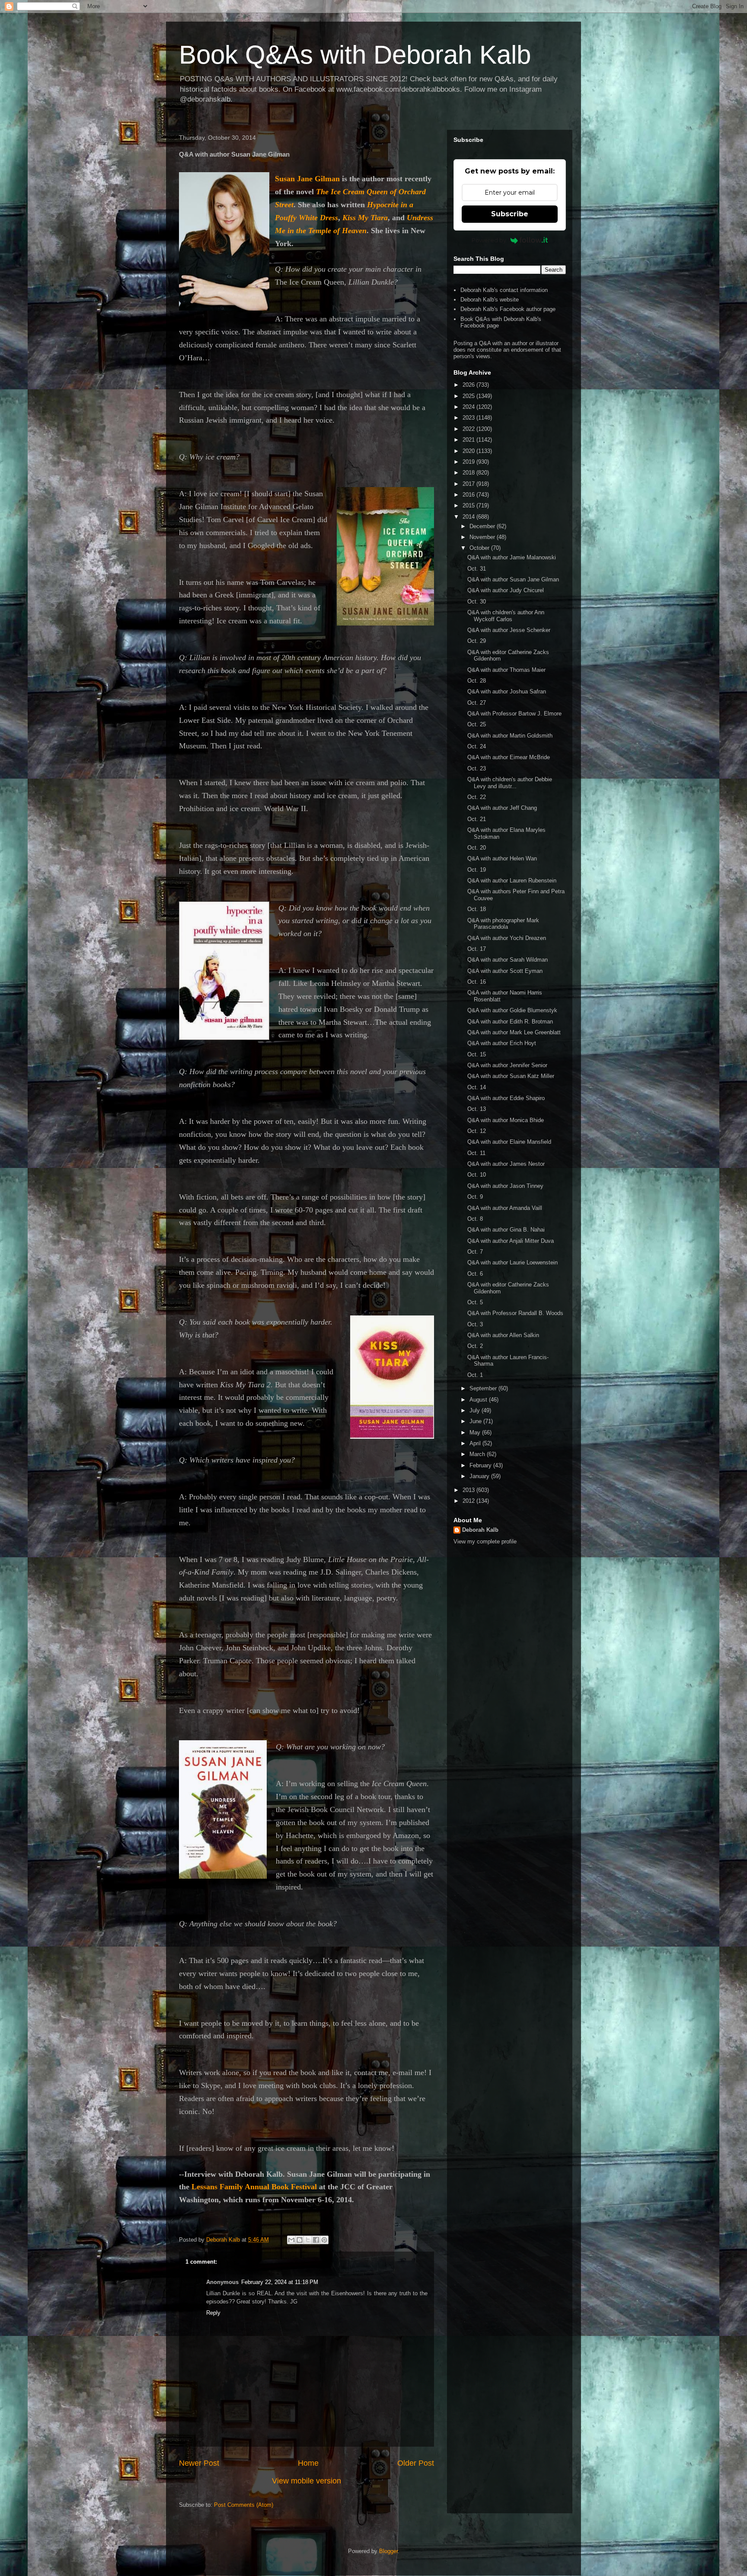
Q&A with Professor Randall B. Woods (515, 1313)
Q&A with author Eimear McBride (509, 757)
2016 (469, 495)
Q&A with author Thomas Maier (506, 670)
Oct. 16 (477, 982)
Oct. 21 (477, 819)
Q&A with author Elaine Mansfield (509, 1142)
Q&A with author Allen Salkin (503, 1335)
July (476, 1410)
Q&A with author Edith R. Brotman (510, 1022)
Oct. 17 (477, 949)
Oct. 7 (475, 1252)
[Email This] (291, 2240)
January (480, 1476)
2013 (469, 1490)
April (476, 1443)
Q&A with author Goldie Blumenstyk (512, 1010)
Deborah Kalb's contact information (504, 290)
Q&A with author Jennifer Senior (507, 1065)
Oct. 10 (477, 1175)
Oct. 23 (477, 768)
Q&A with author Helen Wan (502, 858)
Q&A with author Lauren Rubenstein (512, 881)
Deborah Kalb (480, 1530)
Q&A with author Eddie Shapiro (506, 1098)
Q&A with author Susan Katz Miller (511, 1076)
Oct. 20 (477, 848)
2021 (469, 440)
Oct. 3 (475, 1324)
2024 (469, 407)
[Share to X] (308, 2240)
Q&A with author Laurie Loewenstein (512, 1262)
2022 (469, 429)
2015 (469, 505)
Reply (213, 2313)
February (481, 1465)
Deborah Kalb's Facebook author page (508, 309)
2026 (469, 385)
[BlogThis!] (300, 2240)
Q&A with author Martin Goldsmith (510, 736)
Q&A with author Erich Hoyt (502, 1043)
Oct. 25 (477, 724)
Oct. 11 (476, 1153)
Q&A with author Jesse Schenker (509, 630)
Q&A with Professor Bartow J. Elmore (514, 714)
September (484, 1388)
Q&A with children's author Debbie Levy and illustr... (510, 783)
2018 (469, 473)
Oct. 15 (477, 1054)
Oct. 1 (475, 1375)
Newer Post (199, 2463)
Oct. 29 (477, 641)
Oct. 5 (475, 1302)
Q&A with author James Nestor (506, 1164)
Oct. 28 (477, 681)
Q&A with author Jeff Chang (502, 808)
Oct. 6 (475, 1274)
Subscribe (510, 214)
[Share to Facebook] (316, 2240)
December (483, 526)
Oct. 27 (477, 703)
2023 (469, 418)
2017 (469, 484)
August (479, 1400)
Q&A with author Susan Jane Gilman (513, 579)
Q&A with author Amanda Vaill (505, 1208)
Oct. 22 (477, 797)
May (476, 1432)
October (480, 548)
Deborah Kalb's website (490, 300)
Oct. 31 (477, 569)
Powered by (489, 240)
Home (308, 2463)
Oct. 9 (475, 1197)
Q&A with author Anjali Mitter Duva (511, 1241)
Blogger (388, 2551)
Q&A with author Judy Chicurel (506, 590)
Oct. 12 (477, 1131)
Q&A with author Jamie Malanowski (512, 557)
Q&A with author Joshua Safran (507, 691)
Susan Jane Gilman (307, 179)
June (476, 1421)
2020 (469, 451)
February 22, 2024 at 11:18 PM (280, 2282)
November (483, 537)
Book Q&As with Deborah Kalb (355, 55)
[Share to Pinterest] (324, 2240)
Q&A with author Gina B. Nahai (506, 1230)
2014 (469, 517)
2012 (469, 1501)
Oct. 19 (477, 870)
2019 (469, 462)
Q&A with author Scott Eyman (505, 971)
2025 (469, 396)
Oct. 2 (475, 1346)
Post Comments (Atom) (244, 2505)
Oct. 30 (477, 601)
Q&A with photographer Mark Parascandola (503, 924)
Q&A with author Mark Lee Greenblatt (514, 1032)
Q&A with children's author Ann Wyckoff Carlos (506, 616)
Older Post (416, 2463)
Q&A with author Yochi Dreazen (507, 938)
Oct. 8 (475, 1219)
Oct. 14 (477, 1087)
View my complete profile (485, 1541)
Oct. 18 (477, 909)
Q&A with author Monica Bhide (506, 1120)
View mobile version (306, 2481)
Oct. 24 (477, 746)
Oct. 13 (477, 1109)
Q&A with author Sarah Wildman (508, 960)
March (478, 1454)
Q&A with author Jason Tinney (505, 1186)
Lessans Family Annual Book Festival (254, 2187)
